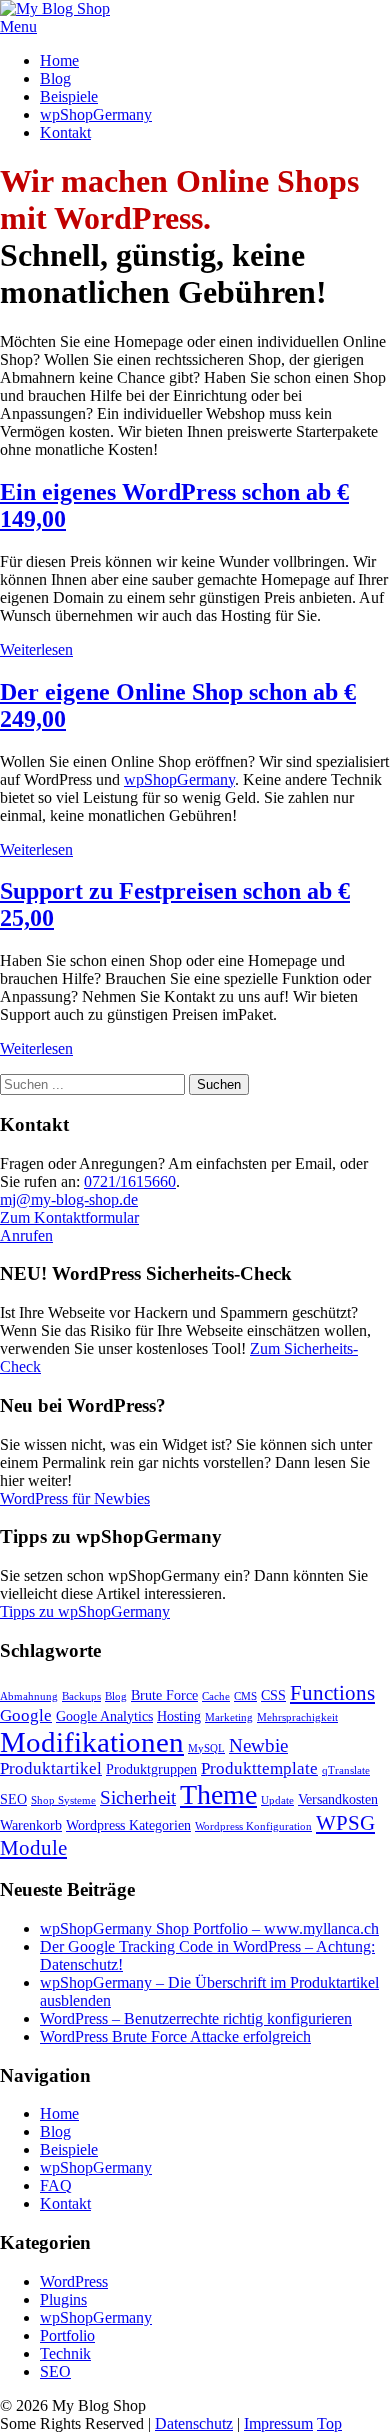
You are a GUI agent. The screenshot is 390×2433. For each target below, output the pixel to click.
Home (59, 60)
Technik (65, 2353)
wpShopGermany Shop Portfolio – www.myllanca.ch (209, 1928)
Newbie (258, 1745)
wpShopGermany (96, 114)
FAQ (56, 2185)
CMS (245, 1696)
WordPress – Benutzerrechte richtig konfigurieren (196, 2018)
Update (277, 1800)
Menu (18, 26)
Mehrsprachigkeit (297, 1717)
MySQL (206, 1748)
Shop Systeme (63, 1800)
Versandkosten (338, 1799)
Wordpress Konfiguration (253, 1826)
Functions (332, 1693)
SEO (13, 1799)
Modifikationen (92, 1742)
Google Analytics (104, 1716)
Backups (81, 1696)
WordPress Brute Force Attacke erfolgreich (175, 2036)
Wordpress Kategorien (128, 1825)
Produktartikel (51, 1768)
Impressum (278, 2423)
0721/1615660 (130, 1181)
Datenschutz (194, 2423)
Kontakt (65, 132)
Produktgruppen (151, 1769)
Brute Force (164, 1695)
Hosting (179, 1716)
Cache (216, 1696)
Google (26, 1715)
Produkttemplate (259, 1768)
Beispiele (69, 96)
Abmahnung (29, 1696)
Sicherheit (138, 1797)
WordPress (74, 2281)
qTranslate (346, 1770)
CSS (273, 1695)
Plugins (63, 2299)
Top (329, 2423)
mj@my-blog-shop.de (69, 1199)
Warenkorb (31, 1825)
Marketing (229, 1717)
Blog (55, 78)
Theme (218, 1794)
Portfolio (67, 2335)
